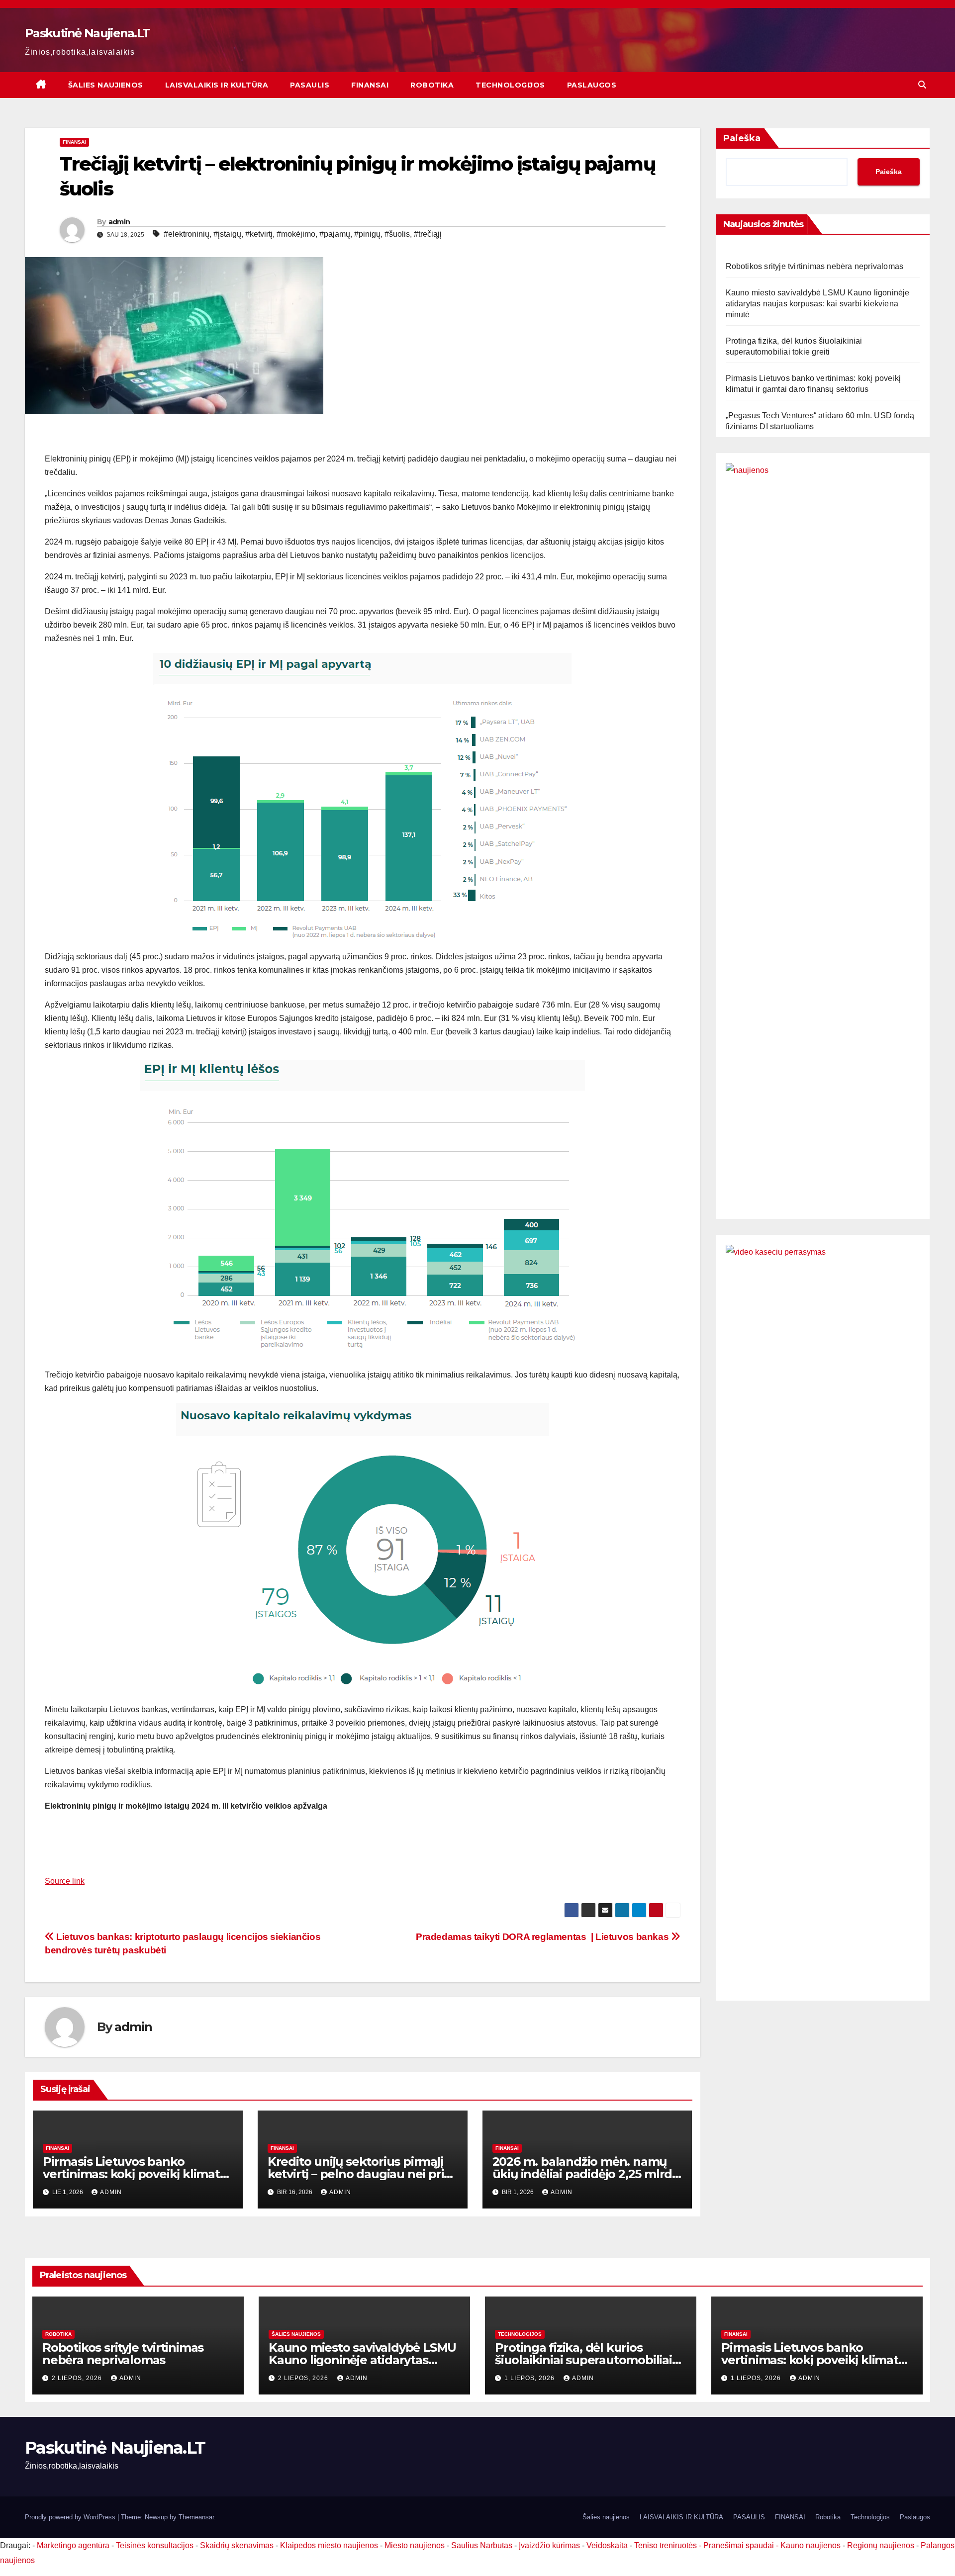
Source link (65, 1881)
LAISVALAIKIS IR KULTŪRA (217, 85)
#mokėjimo (296, 234)
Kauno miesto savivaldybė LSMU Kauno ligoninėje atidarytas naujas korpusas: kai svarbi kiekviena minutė (818, 304)
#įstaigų (227, 234)
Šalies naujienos (106, 85)
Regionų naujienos (881, 2545)
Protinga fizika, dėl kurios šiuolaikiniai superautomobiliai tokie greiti (583, 2360)
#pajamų (335, 234)
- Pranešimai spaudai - (740, 2545)
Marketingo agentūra (73, 2545)
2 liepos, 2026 (78, 2378)
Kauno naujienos (811, 2545)
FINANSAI (370, 85)
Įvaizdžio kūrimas (549, 2545)
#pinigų (367, 234)
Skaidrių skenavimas (237, 2545)
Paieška (742, 138)
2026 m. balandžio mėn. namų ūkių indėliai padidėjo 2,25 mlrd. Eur (584, 2174)
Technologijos (510, 85)
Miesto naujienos (415, 2545)
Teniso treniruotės (666, 2545)
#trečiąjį (428, 234)
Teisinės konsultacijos (155, 2545)
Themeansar (196, 2517)
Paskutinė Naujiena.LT (87, 33)
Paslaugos (592, 85)
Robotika (432, 85)
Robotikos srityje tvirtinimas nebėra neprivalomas (815, 266)
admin (119, 222)
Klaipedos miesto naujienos (329, 2545)
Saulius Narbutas (482, 2545)
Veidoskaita (607, 2545)
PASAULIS (310, 85)
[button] (922, 85)
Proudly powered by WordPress (71, 2517)
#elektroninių (187, 234)
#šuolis (397, 234)
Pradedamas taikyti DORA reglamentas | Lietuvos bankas (543, 1937)
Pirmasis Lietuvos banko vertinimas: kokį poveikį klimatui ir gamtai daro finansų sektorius (137, 2174)
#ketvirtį (259, 234)
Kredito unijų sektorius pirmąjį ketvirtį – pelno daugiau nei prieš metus (362, 2174)
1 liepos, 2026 (530, 2378)
